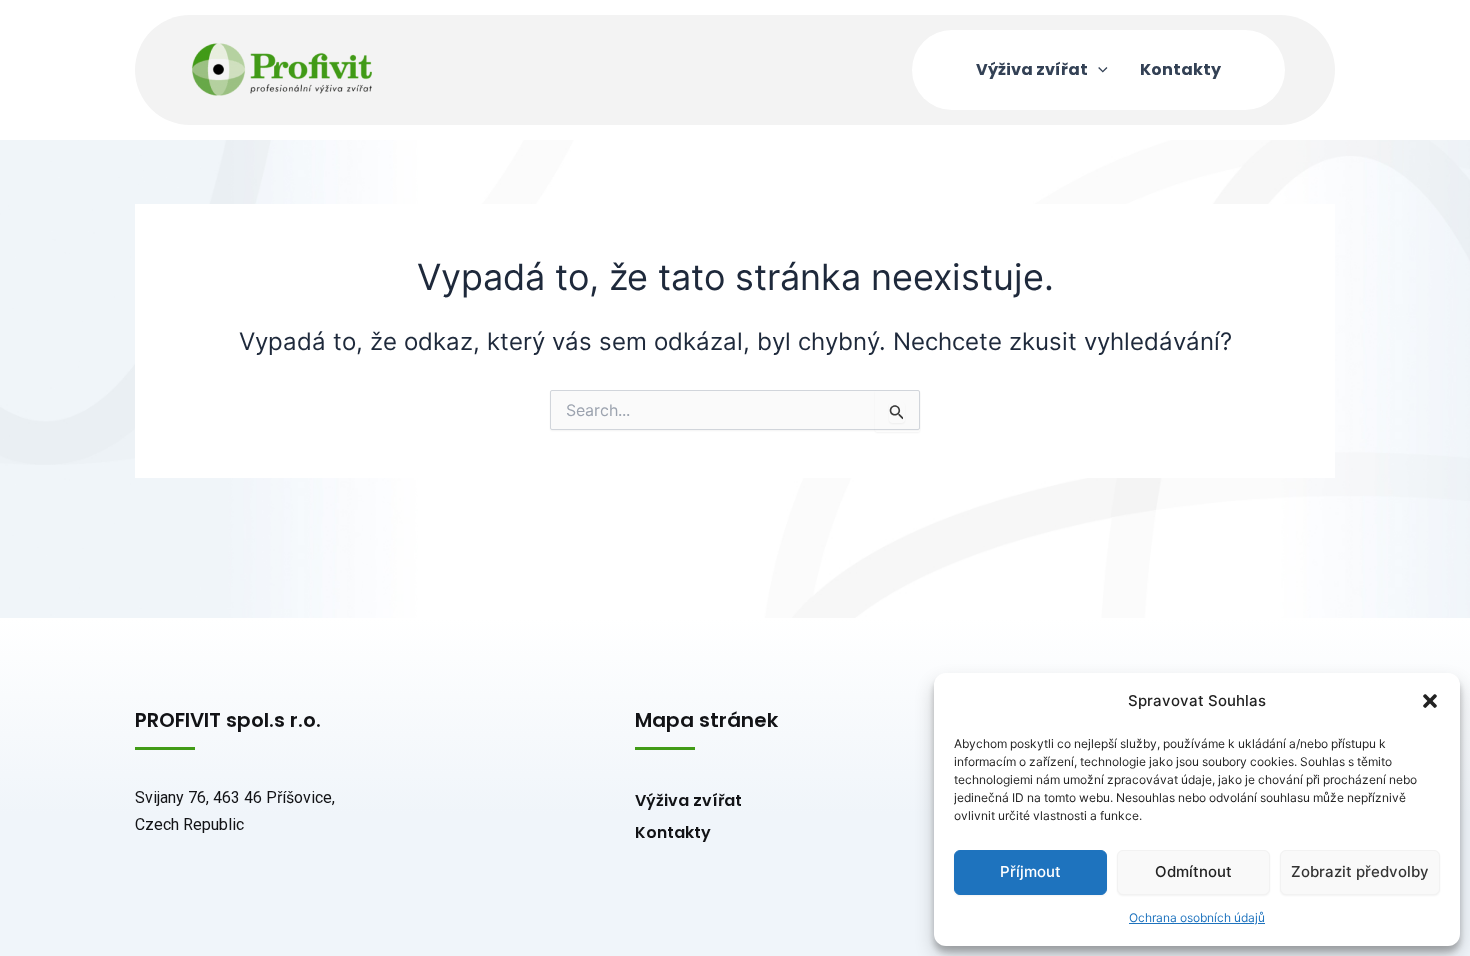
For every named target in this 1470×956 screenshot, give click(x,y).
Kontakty (1180, 69)
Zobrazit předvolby (1360, 871)
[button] (1430, 701)
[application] (1098, 70)
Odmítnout (1193, 871)
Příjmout (1030, 871)
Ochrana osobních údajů (1197, 917)
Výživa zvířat (1032, 69)
